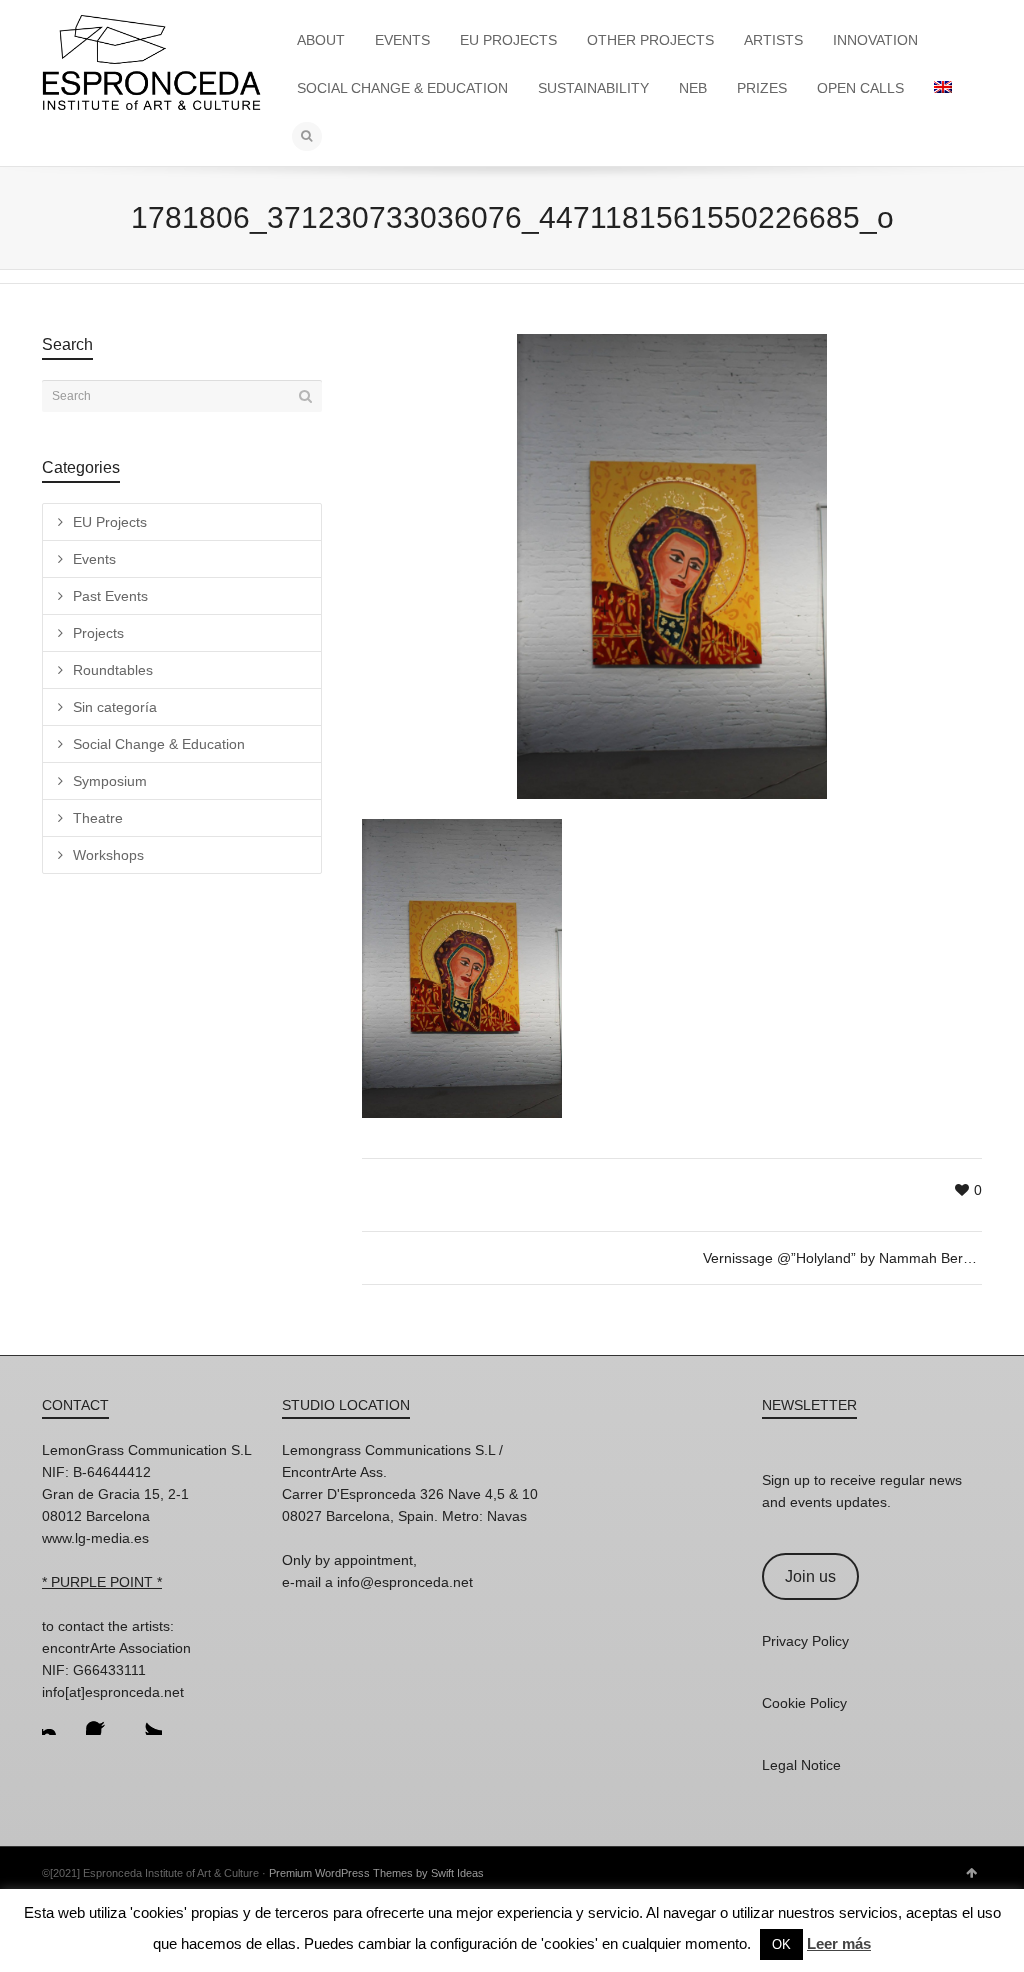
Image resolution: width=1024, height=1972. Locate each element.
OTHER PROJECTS (650, 40)
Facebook (102, 1719)
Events (94, 559)
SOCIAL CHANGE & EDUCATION (402, 88)
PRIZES (762, 88)
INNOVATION (875, 40)
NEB (693, 88)
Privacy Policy (805, 1641)
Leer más (839, 1943)
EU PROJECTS (508, 40)
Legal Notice (801, 1765)
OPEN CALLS (860, 88)
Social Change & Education (159, 744)
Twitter (146, 1719)
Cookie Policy (804, 1703)
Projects (98, 633)
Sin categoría (115, 707)
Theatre (98, 818)
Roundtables (113, 670)
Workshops (108, 855)
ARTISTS (773, 40)
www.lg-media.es (95, 1538)
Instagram (58, 1719)
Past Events (110, 596)
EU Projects (110, 522)
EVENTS (402, 40)
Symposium (110, 781)
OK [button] (781, 1944)
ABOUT (321, 40)
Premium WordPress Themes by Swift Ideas (376, 1873)
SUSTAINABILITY (593, 88)
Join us (810, 1576)
